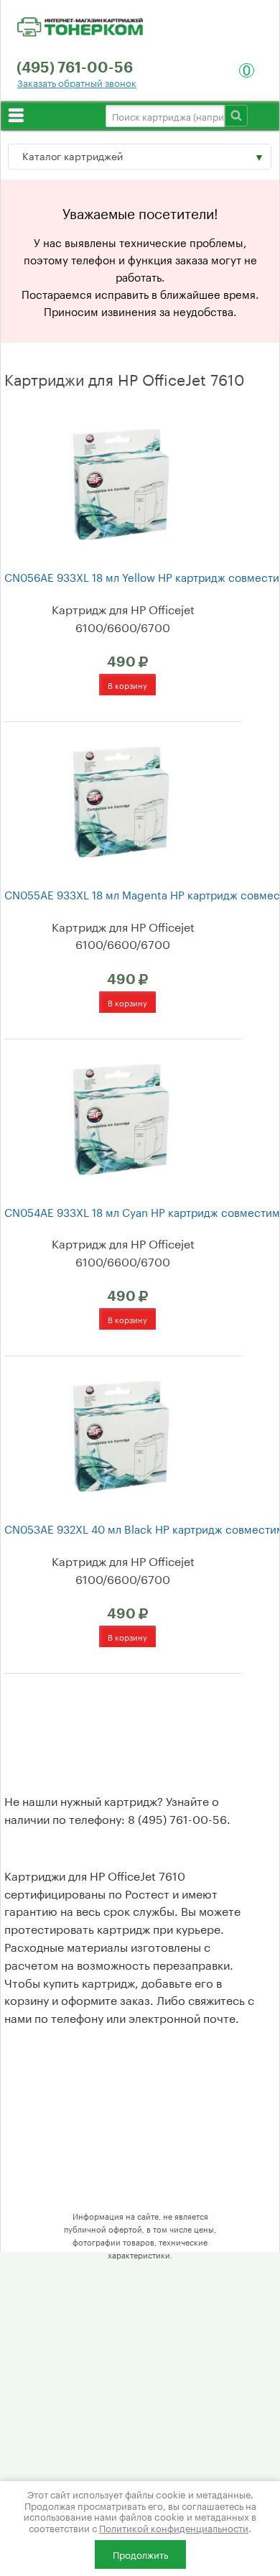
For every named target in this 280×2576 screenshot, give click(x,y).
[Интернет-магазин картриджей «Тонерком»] (80, 24)
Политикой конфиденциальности (174, 2527)
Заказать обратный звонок (77, 82)
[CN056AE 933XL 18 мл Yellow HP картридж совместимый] (121, 482)
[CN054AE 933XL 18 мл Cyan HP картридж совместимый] (121, 1117)
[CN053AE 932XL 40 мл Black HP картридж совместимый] (121, 1435)
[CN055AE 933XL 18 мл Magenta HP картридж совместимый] (121, 800)
